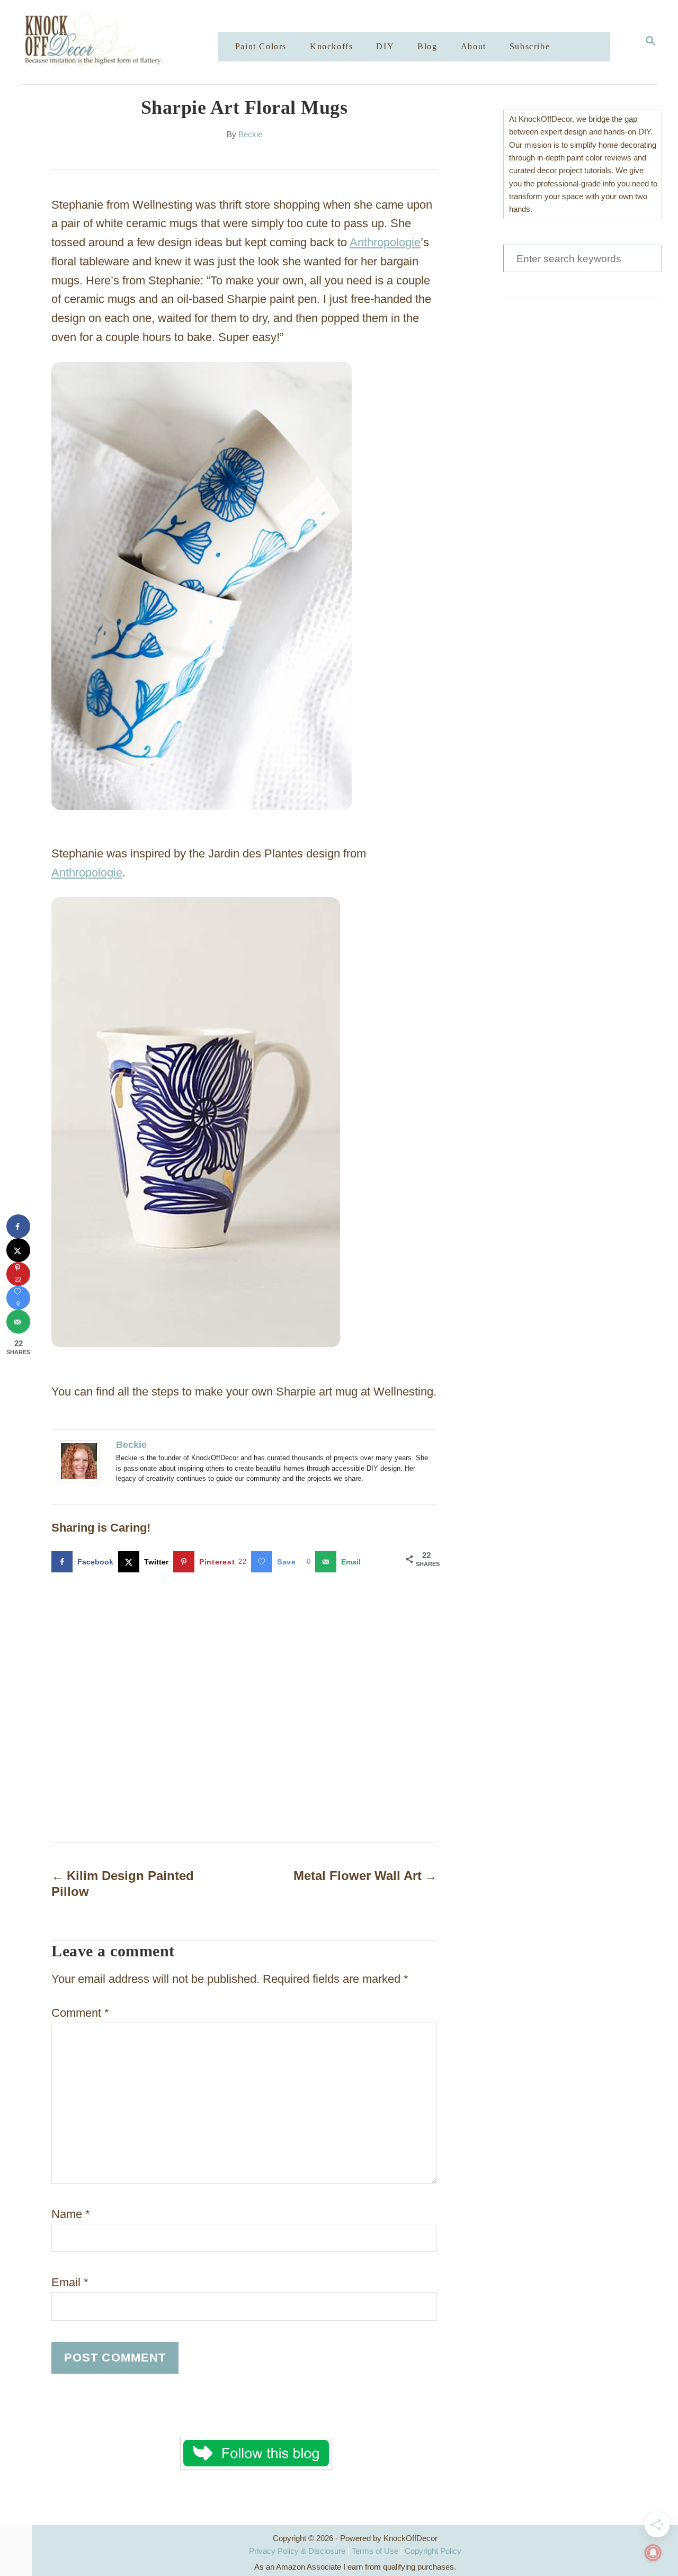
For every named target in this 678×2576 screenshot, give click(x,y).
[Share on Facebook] (18, 1226)
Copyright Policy (433, 2551)
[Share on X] (18, 1250)
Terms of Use (375, 2551)
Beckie (250, 135)
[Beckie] (82, 1461)
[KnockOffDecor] (128, 42)
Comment (80, 2013)
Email (70, 2282)
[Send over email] (18, 1322)
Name (71, 2214)
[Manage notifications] (653, 2553)
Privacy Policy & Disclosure (297, 2551)
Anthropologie (385, 242)
